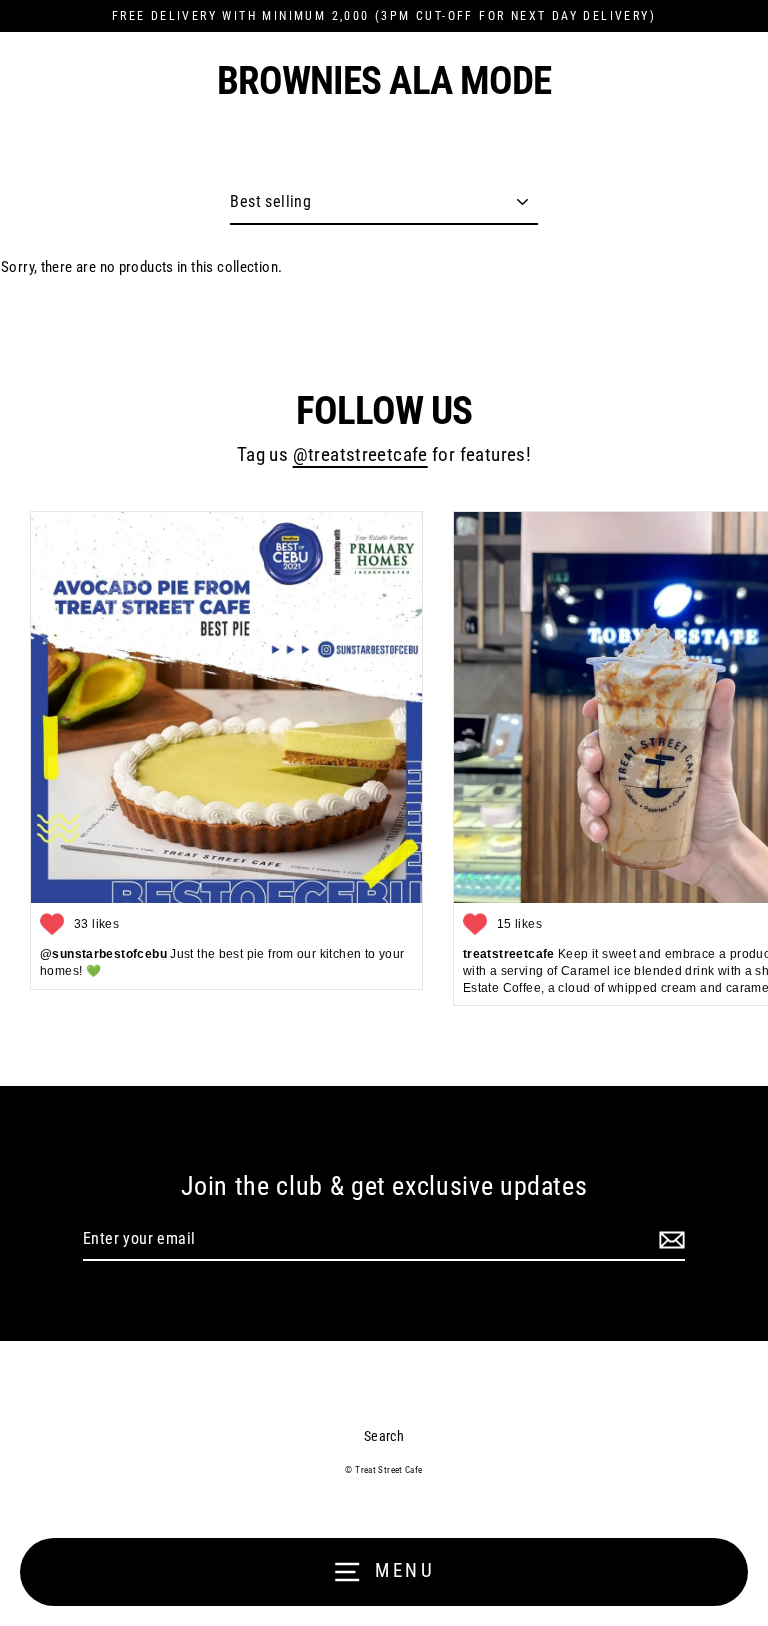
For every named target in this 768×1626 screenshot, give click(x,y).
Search (384, 1436)
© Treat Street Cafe (383, 1470)
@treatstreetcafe (360, 455)
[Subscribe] (669, 1240)
